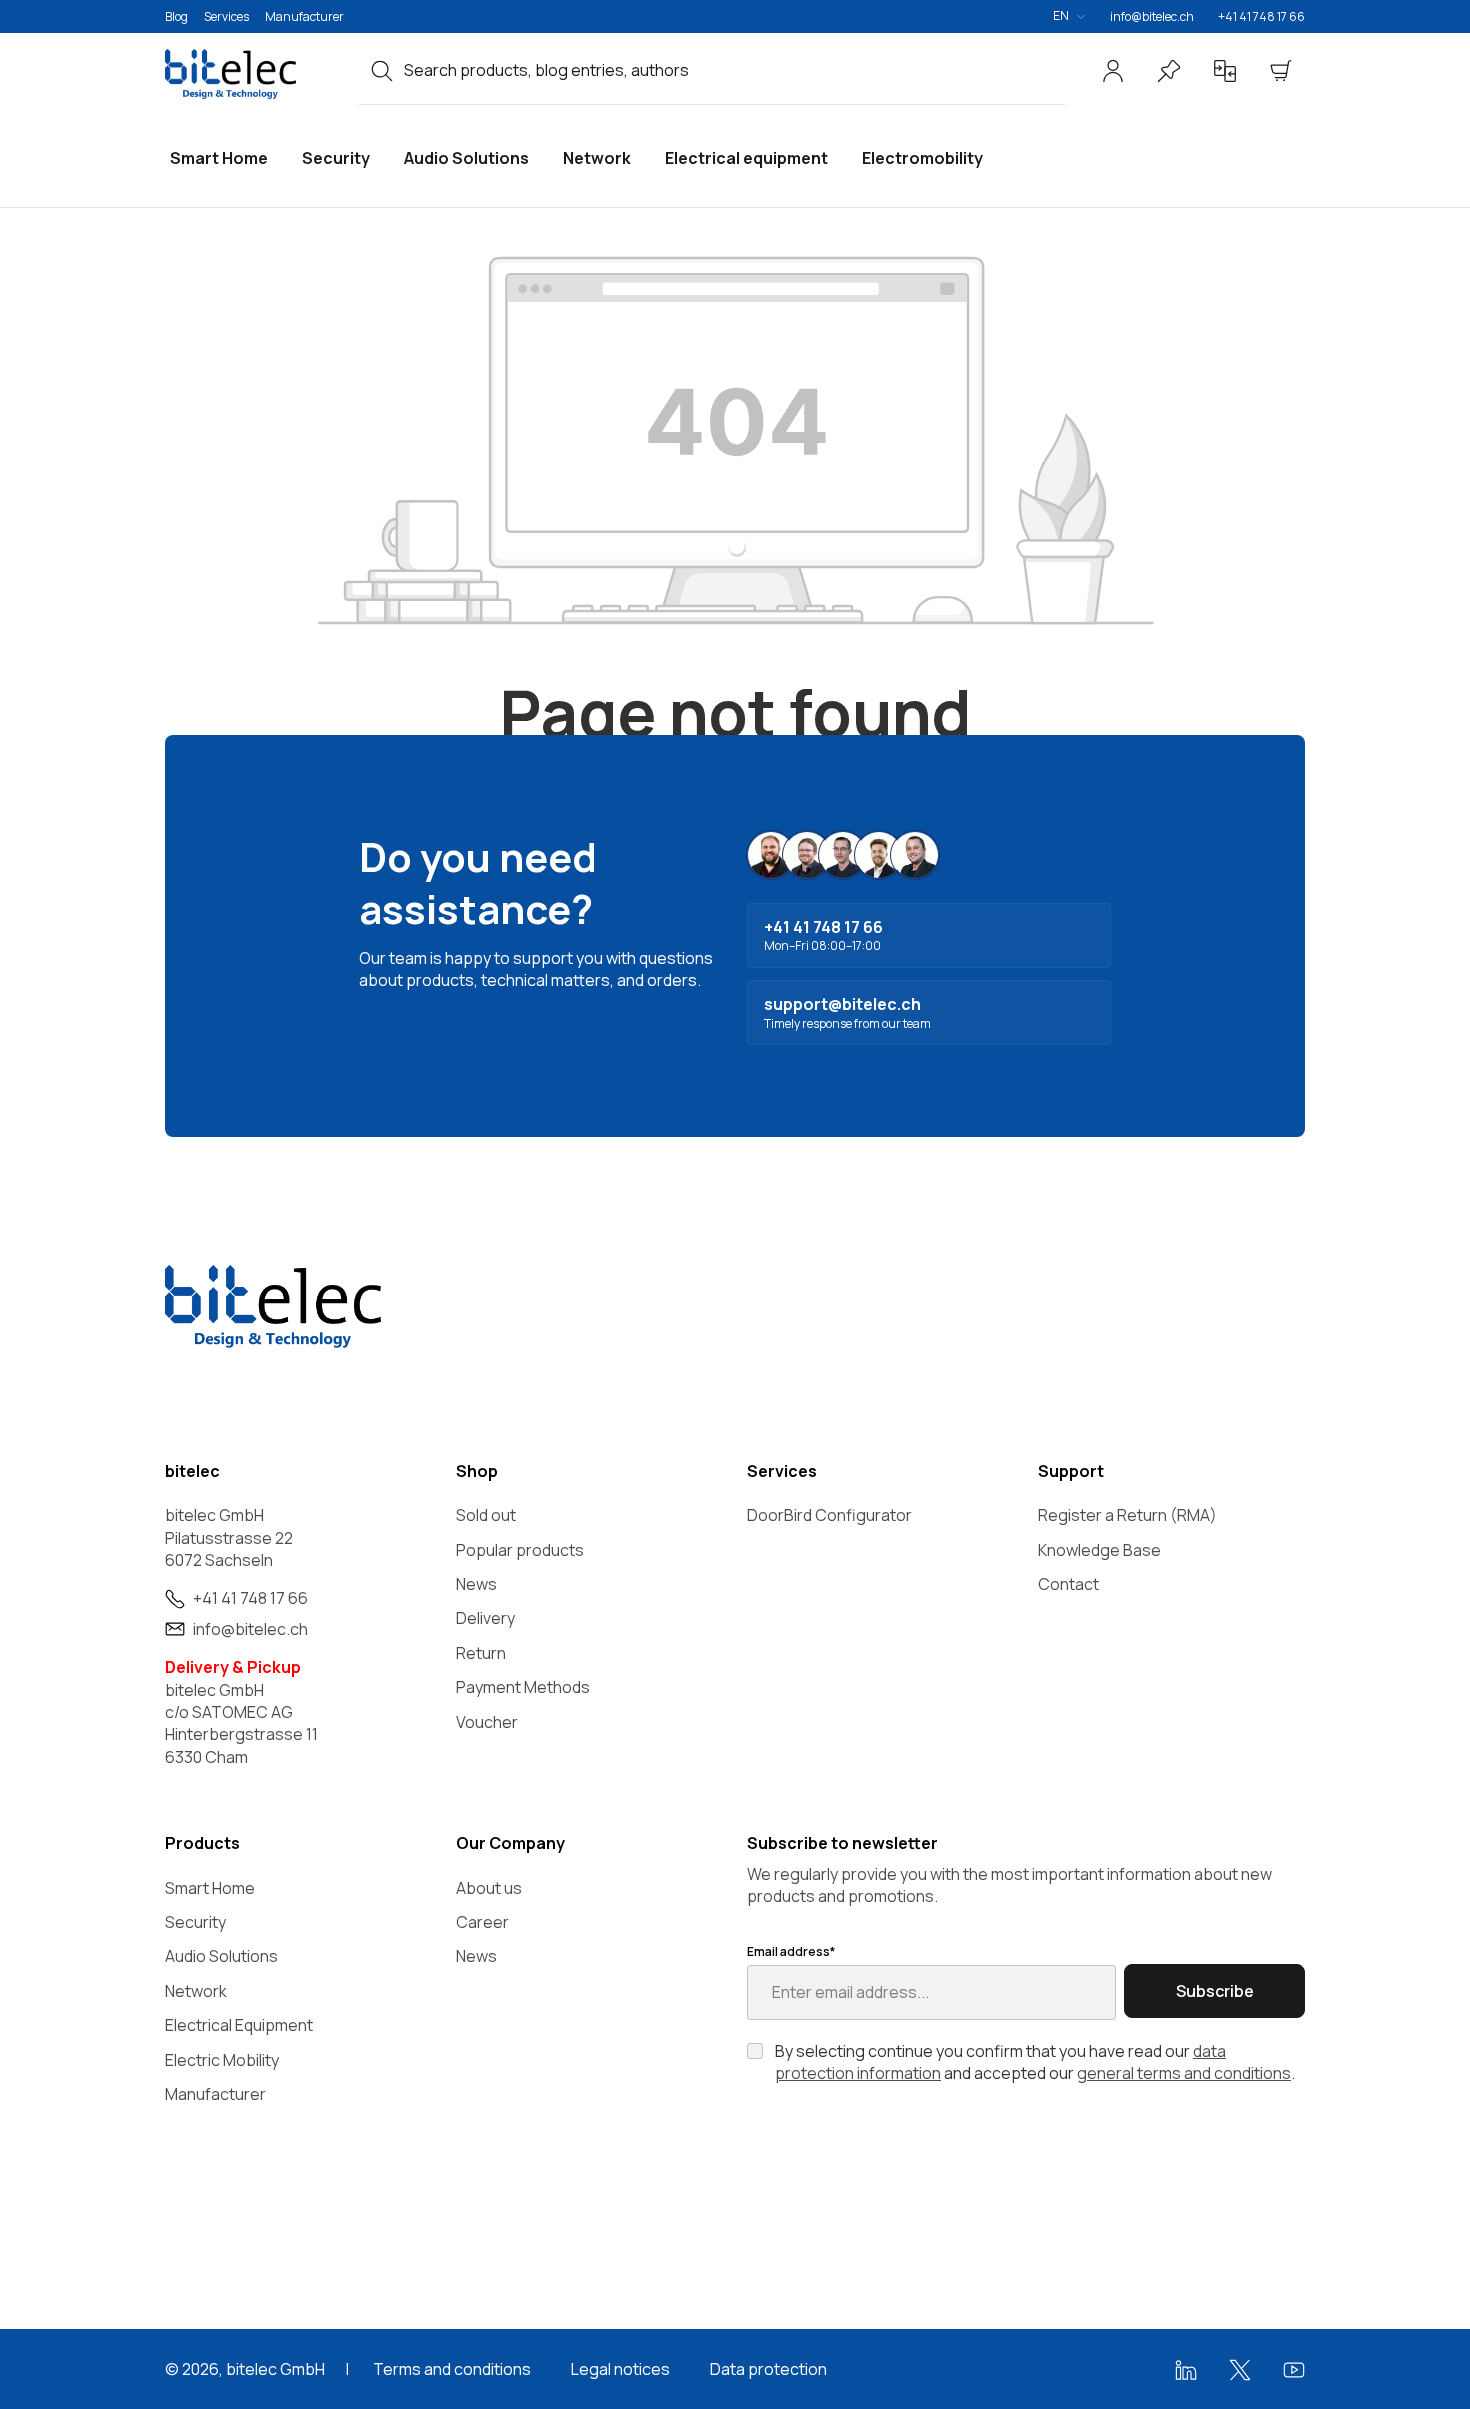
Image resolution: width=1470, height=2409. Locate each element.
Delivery (485, 1618)
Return (481, 1653)
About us (489, 1888)
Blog (176, 16)
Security (195, 1922)
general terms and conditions (1184, 2073)
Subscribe (1215, 1991)
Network (196, 1991)
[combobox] (734, 70)
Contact (1068, 1584)
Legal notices (620, 2369)
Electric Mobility (222, 2060)
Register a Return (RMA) (1127, 1515)
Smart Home (210, 1888)
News (476, 1584)
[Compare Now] (1225, 71)
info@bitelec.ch (1152, 16)
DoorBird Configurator (829, 1515)
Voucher (487, 1722)
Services (226, 16)
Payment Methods (523, 1687)
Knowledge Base (1099, 1550)
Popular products (520, 1550)
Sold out (486, 1515)
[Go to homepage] (250, 74)
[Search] (382, 70)
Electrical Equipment (239, 2025)
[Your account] (1113, 71)
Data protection (768, 2369)
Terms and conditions (452, 2369)
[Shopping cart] (1281, 71)
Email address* (791, 1952)
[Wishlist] (1169, 71)
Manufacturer (304, 16)
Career (482, 1922)
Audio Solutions (221, 1956)
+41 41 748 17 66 (1261, 16)
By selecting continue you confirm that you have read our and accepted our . (1035, 2062)
